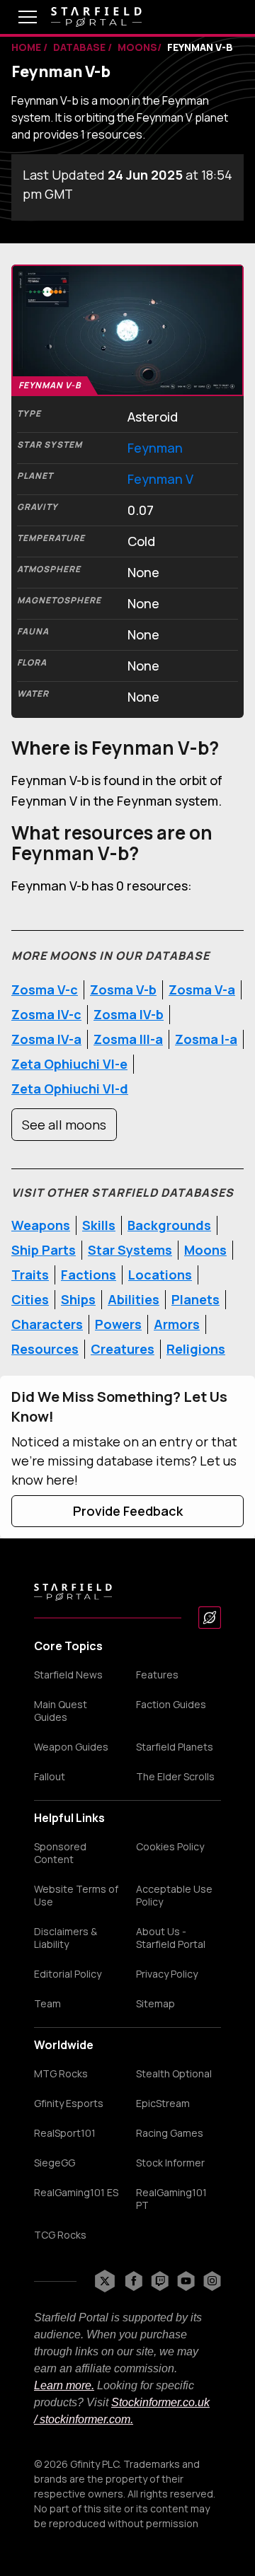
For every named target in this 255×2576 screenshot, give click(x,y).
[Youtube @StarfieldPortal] (186, 2281)
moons (137, 47)
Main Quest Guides (61, 1711)
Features (157, 1675)
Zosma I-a (206, 1039)
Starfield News (68, 1675)
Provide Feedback (128, 1511)
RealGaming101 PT (171, 2199)
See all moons (64, 1125)
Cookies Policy (170, 1847)
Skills (99, 1225)
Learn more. (64, 2385)
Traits (30, 1275)
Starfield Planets (175, 1747)
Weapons (41, 1225)
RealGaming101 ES (76, 2193)
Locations (160, 1275)
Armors (177, 1324)
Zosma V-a (202, 990)
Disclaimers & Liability (66, 1938)
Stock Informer (170, 2163)
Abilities (134, 1299)
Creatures (123, 1349)
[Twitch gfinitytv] (160, 2281)
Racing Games (170, 2133)
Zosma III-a (128, 1039)
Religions (196, 1349)
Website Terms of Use (76, 1896)
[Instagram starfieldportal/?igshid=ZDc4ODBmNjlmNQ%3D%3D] (212, 2281)
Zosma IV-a (46, 1039)
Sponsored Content (60, 1853)
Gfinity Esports (69, 2104)
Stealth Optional (174, 2074)
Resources (45, 1349)
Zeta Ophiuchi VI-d (70, 1089)
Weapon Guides (71, 1747)
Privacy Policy (167, 1974)
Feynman (155, 448)
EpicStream (163, 2104)
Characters (47, 1324)
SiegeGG (55, 2163)
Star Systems (130, 1250)
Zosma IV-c (46, 1014)
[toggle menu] (17, 17)
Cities (30, 1299)
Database (80, 47)
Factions (89, 1275)
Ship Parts (44, 1250)
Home (27, 47)
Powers (118, 1324)
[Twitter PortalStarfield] (105, 2281)
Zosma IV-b (129, 1014)
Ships (78, 1299)
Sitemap (155, 2004)
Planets (195, 1299)
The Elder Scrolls (175, 1777)
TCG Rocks (60, 2235)
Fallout (50, 1777)
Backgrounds (169, 1225)
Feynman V (160, 479)
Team (47, 2004)
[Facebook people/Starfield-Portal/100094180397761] (134, 2281)
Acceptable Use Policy (174, 1896)
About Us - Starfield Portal (171, 1938)
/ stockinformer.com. (84, 2419)
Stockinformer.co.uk (160, 2402)
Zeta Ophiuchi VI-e (69, 1064)
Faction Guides (171, 1705)
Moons (205, 1250)
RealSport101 (65, 2133)
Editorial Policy (68, 1974)
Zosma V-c (45, 990)
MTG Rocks (61, 2074)
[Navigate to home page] (96, 17)
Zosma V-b (123, 990)
